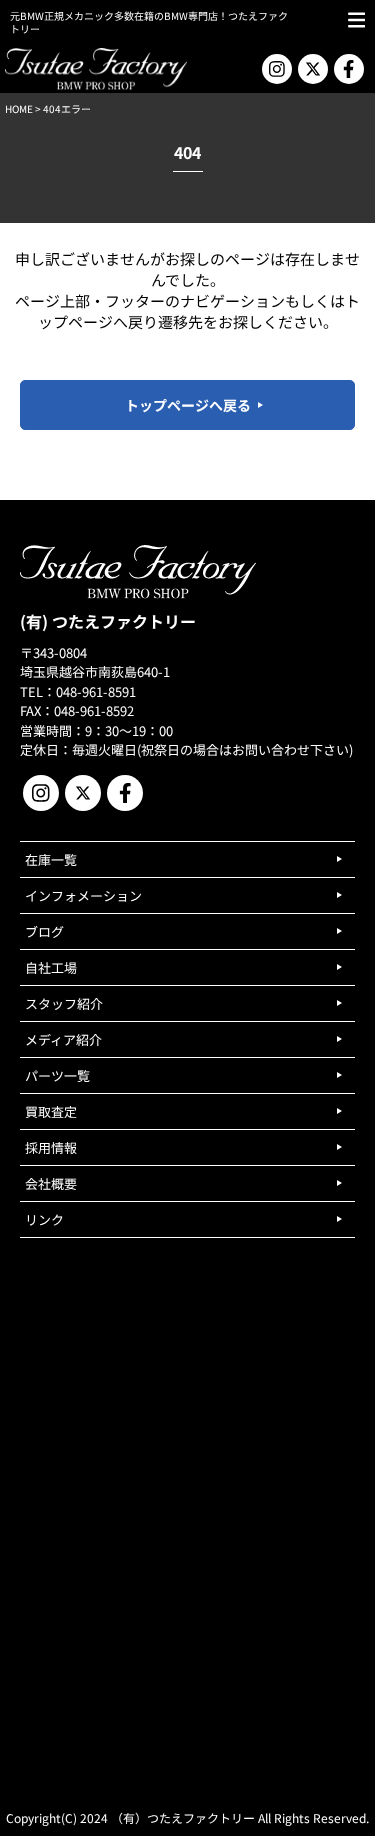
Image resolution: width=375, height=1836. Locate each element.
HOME (19, 108)
